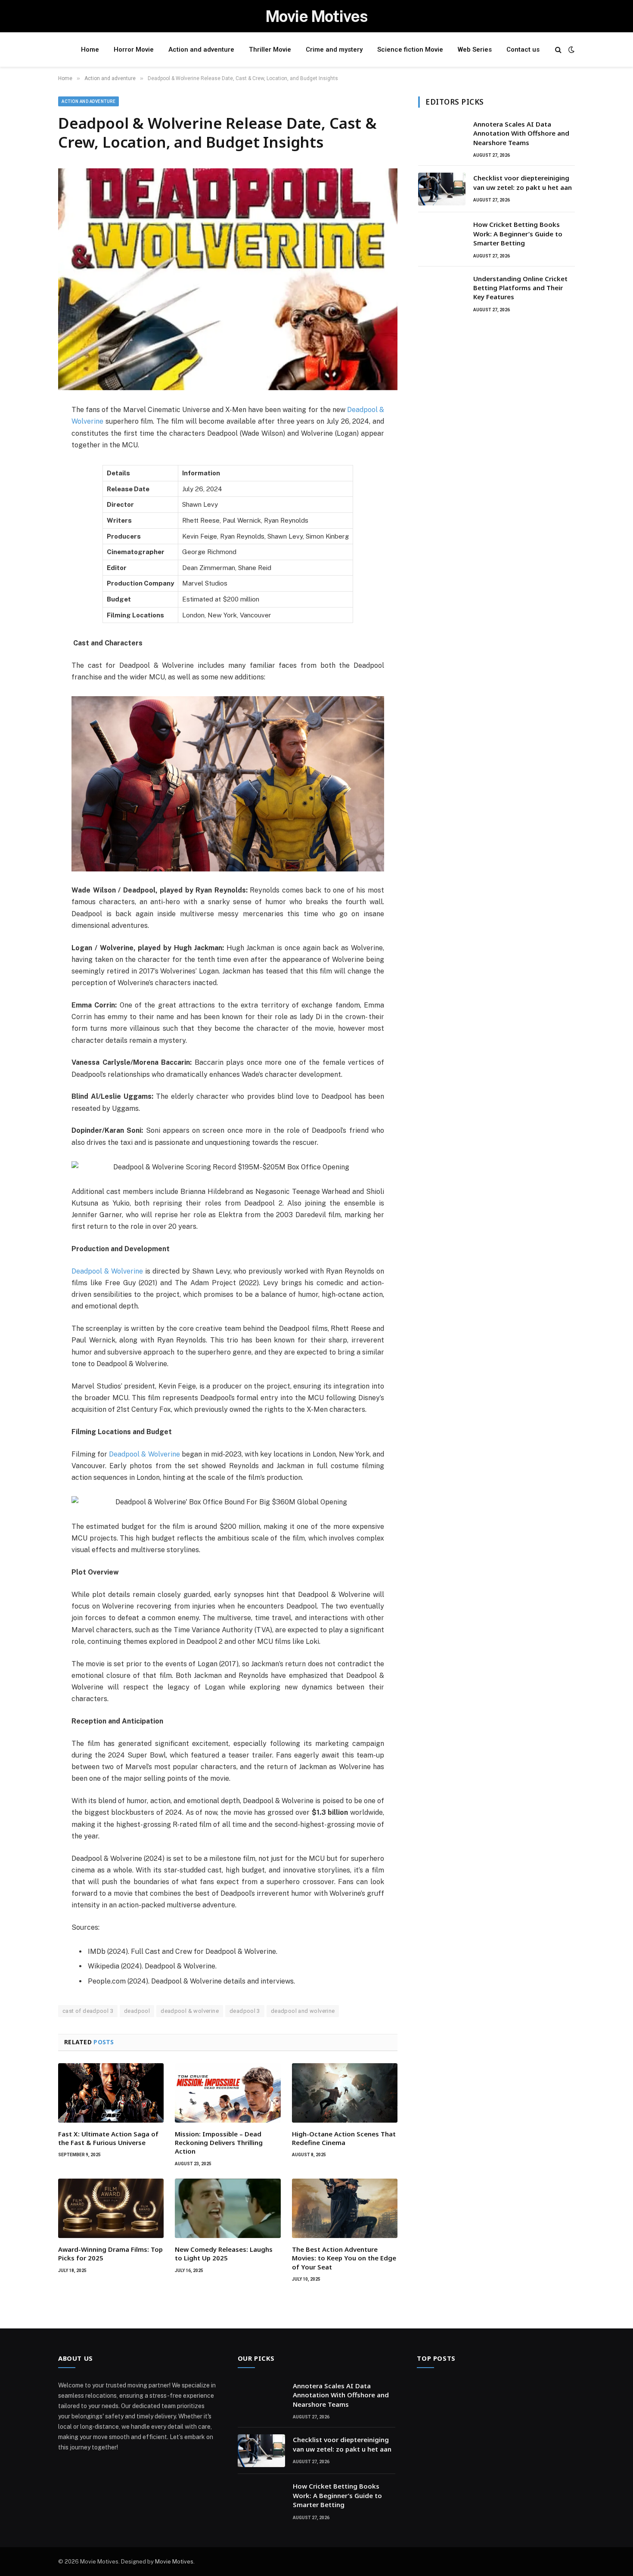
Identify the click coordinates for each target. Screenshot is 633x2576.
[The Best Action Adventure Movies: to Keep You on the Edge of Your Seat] (345, 2208)
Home (90, 50)
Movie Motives (174, 2562)
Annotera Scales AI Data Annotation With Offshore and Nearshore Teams (521, 133)
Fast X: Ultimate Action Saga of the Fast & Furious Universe (108, 2138)
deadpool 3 (245, 2011)
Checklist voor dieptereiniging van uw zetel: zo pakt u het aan (523, 182)
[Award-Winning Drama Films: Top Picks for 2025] (111, 2208)
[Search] (558, 50)
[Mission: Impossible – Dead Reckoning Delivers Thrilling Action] (228, 2093)
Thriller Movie (270, 50)
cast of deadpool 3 (88, 2011)
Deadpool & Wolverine (107, 1271)
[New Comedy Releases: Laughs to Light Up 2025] (228, 2208)
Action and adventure (201, 50)
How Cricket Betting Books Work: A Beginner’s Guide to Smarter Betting (518, 234)
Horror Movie (134, 50)
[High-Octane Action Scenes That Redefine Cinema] (345, 2093)
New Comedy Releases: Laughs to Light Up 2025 (224, 2254)
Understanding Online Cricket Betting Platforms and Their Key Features (520, 288)
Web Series (475, 50)
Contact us (523, 50)
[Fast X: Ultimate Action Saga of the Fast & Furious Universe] (111, 2093)
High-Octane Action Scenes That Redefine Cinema (344, 2138)
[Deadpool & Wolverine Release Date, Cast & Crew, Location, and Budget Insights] (228, 279)
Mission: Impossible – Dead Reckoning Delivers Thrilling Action (219, 2143)
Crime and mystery (334, 50)
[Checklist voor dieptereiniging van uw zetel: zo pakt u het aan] (442, 189)
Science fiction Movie (410, 50)
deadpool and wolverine (303, 2011)
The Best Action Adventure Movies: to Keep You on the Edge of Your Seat (344, 2258)
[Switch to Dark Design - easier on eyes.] (571, 50)
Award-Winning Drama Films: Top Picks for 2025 (110, 2254)
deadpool (137, 2011)
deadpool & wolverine (190, 2011)
